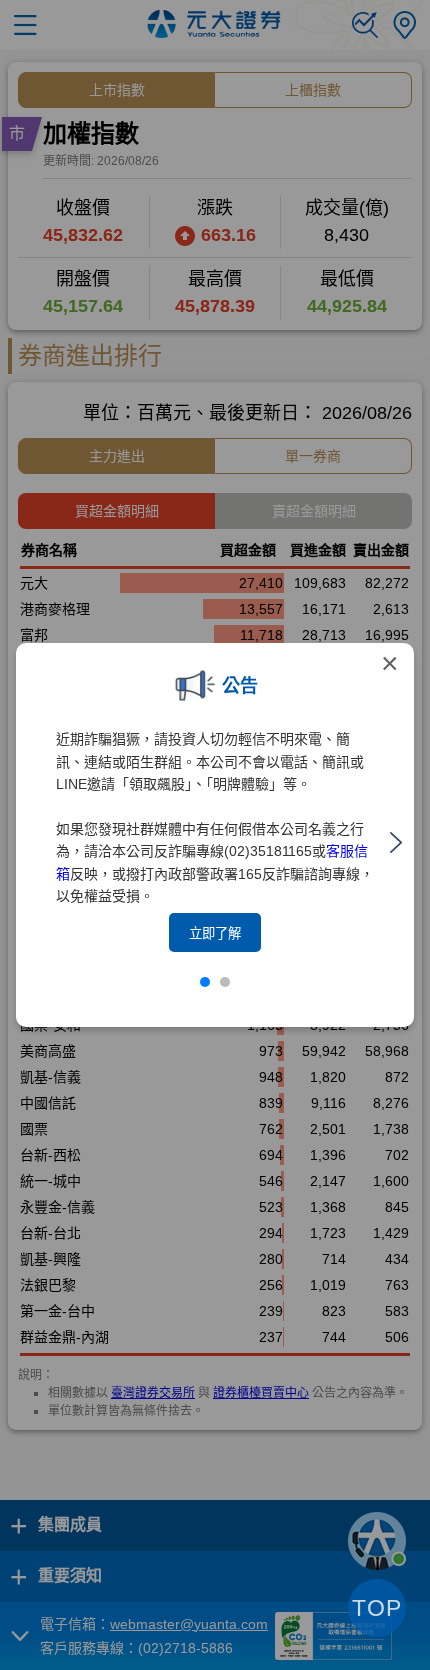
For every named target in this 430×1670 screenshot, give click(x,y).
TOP (377, 1608)
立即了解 (215, 933)
